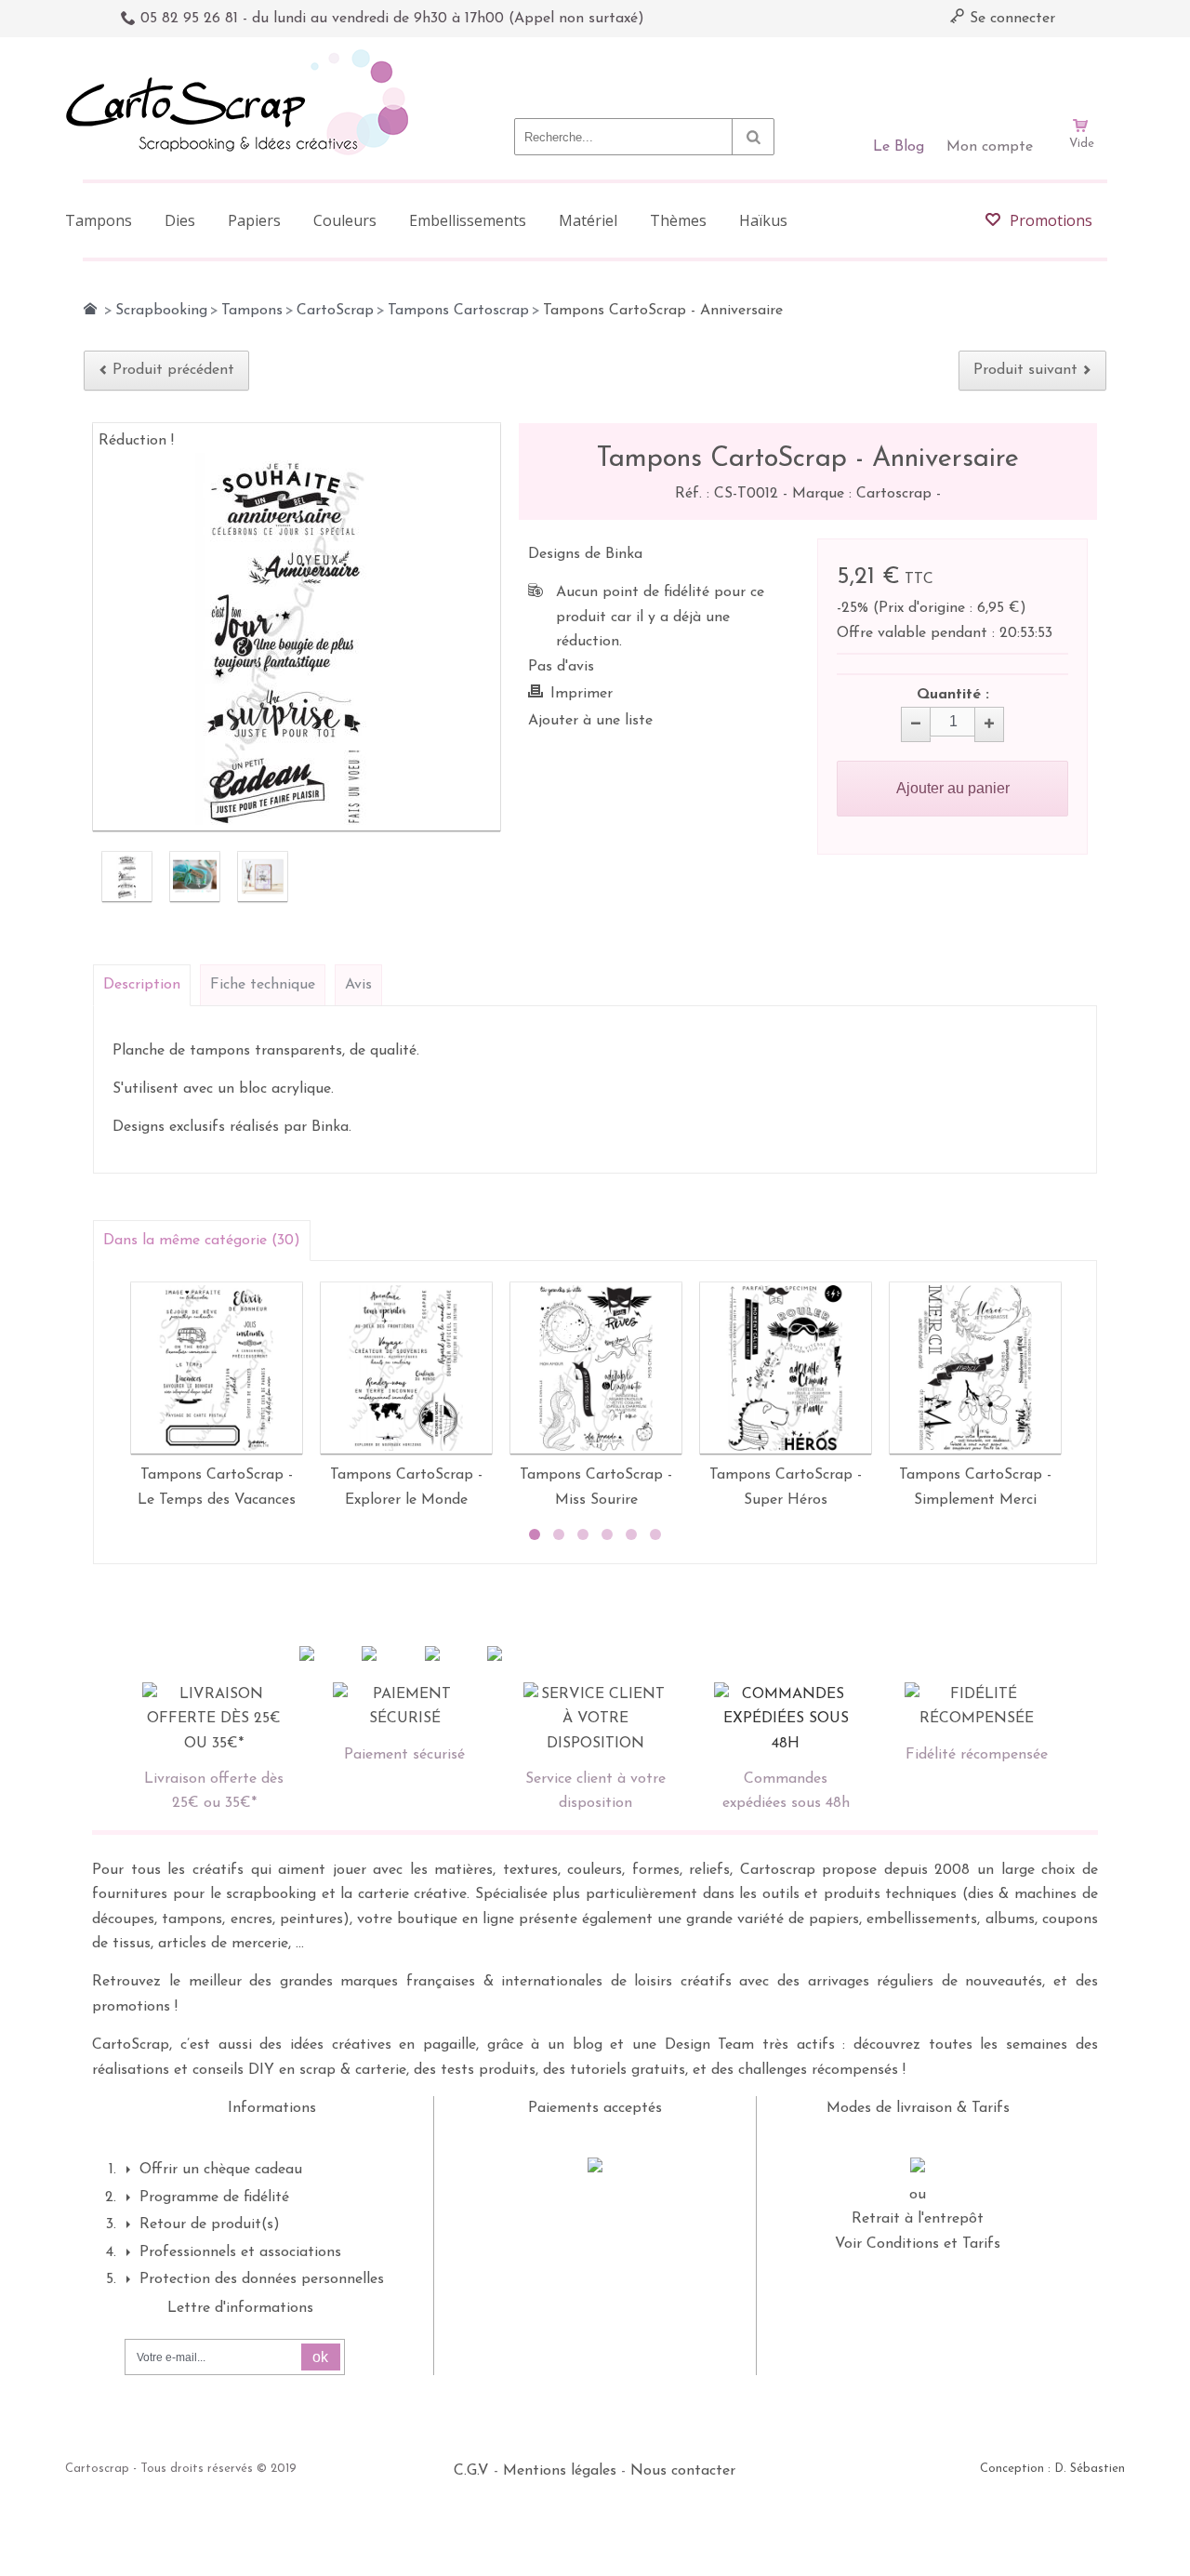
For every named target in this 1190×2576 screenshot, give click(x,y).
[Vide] (1081, 73)
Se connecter (1010, 19)
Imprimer (582, 694)
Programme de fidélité (214, 2198)
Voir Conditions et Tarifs (918, 2244)
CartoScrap (335, 311)
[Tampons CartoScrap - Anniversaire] (127, 876)
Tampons (252, 311)
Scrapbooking (161, 311)
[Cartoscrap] (242, 56)
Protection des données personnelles (262, 2279)
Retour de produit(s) (210, 2224)
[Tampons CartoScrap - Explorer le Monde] (406, 1368)
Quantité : (953, 695)
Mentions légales (560, 2471)
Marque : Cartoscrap (864, 494)
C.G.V (471, 2471)
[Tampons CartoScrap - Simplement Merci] (975, 1368)
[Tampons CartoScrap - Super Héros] (786, 1368)
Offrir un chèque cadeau (221, 2170)
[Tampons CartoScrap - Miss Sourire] (596, 1368)
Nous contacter (683, 2471)
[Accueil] (90, 309)
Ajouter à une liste (590, 721)
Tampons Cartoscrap (458, 311)
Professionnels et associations (240, 2252)
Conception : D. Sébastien (1052, 2469)
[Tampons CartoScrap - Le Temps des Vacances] (217, 1368)
